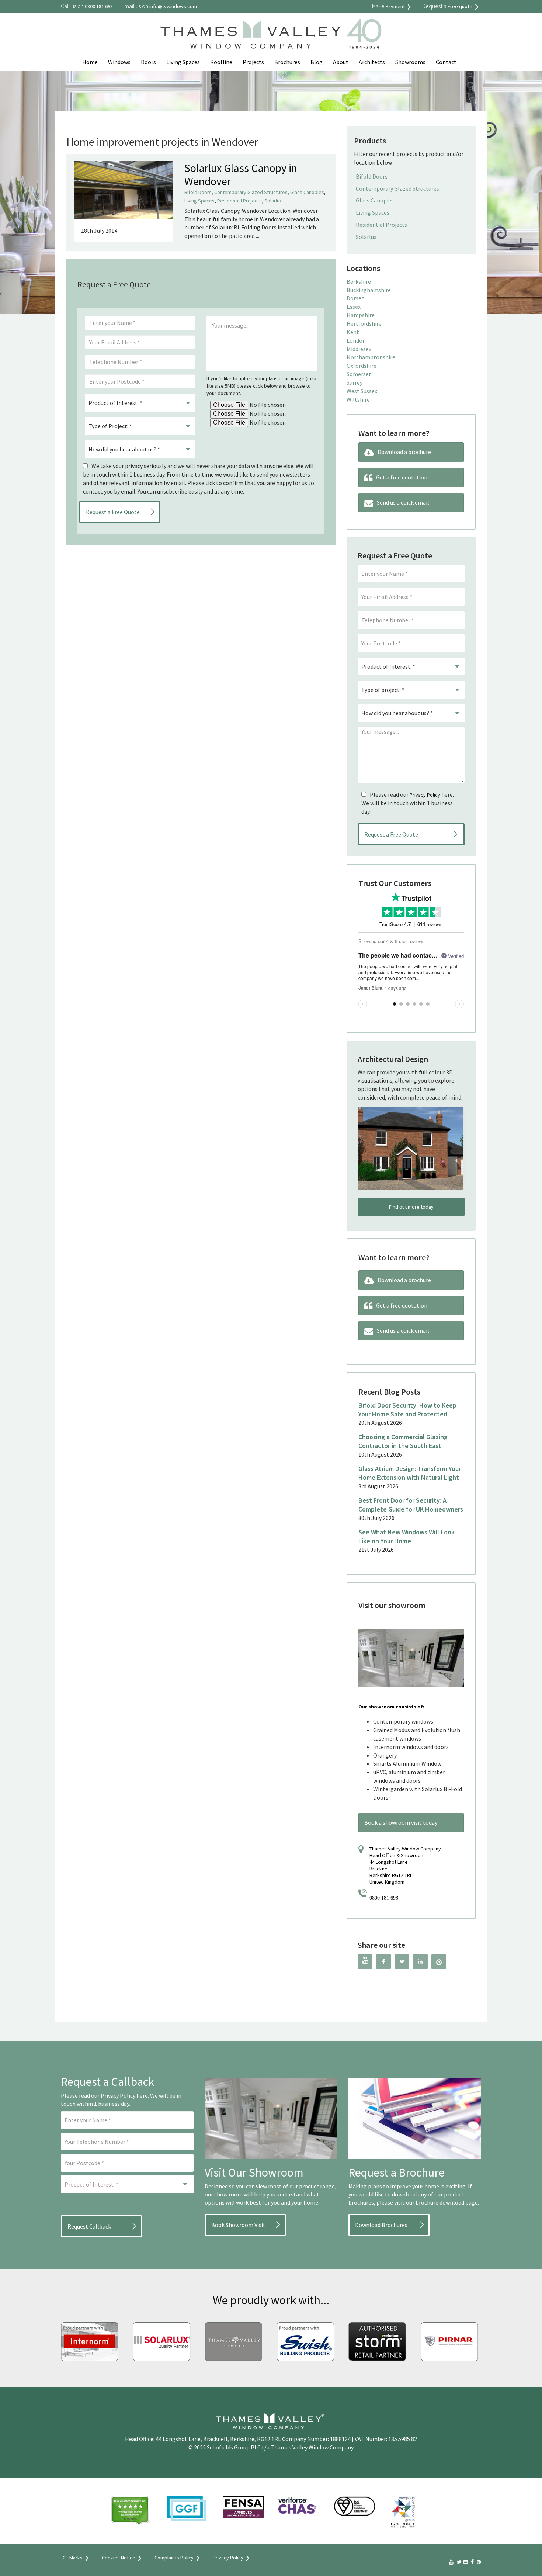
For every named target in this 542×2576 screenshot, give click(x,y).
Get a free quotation (402, 477)
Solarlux (273, 201)
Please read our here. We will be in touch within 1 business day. (408, 803)
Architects (372, 62)
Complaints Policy (174, 2558)
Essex (354, 307)
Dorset (355, 298)
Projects (253, 62)
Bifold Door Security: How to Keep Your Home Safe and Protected (407, 1410)
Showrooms (410, 62)
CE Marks (73, 2558)
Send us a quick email (403, 502)
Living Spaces (183, 62)
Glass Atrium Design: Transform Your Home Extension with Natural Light (410, 1473)
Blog (317, 62)
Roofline (221, 62)
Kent (353, 332)
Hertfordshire (364, 323)
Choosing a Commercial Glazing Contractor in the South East (403, 1441)
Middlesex (359, 349)
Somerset (359, 374)
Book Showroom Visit (238, 2225)
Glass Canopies (307, 192)
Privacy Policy (425, 795)
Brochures (287, 62)
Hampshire (361, 315)
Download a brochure (404, 452)
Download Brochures (381, 2225)
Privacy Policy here (124, 2095)
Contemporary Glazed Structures (251, 192)
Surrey (355, 382)
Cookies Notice (119, 2558)
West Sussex (362, 391)
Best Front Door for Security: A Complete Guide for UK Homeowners (411, 1505)
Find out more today (411, 1207)
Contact (446, 62)
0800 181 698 (384, 1898)
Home (90, 62)
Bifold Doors (198, 192)
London (356, 340)
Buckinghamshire (369, 290)
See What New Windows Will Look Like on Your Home (406, 1536)
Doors (148, 62)
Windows (119, 62)
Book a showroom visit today (401, 1822)
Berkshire (359, 281)
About (341, 62)
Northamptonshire (371, 357)
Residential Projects (239, 201)
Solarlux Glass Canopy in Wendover (241, 174)
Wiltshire (358, 399)
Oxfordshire (362, 366)
